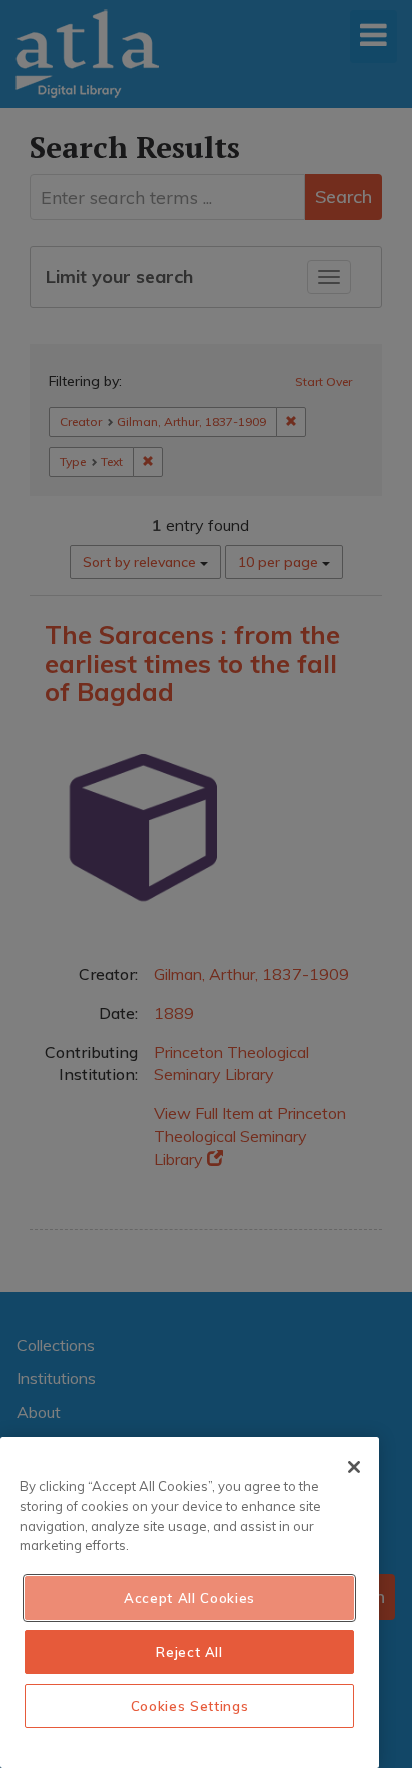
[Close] (354, 1467)
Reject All (189, 1652)
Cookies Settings (190, 1706)
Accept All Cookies (189, 1598)
